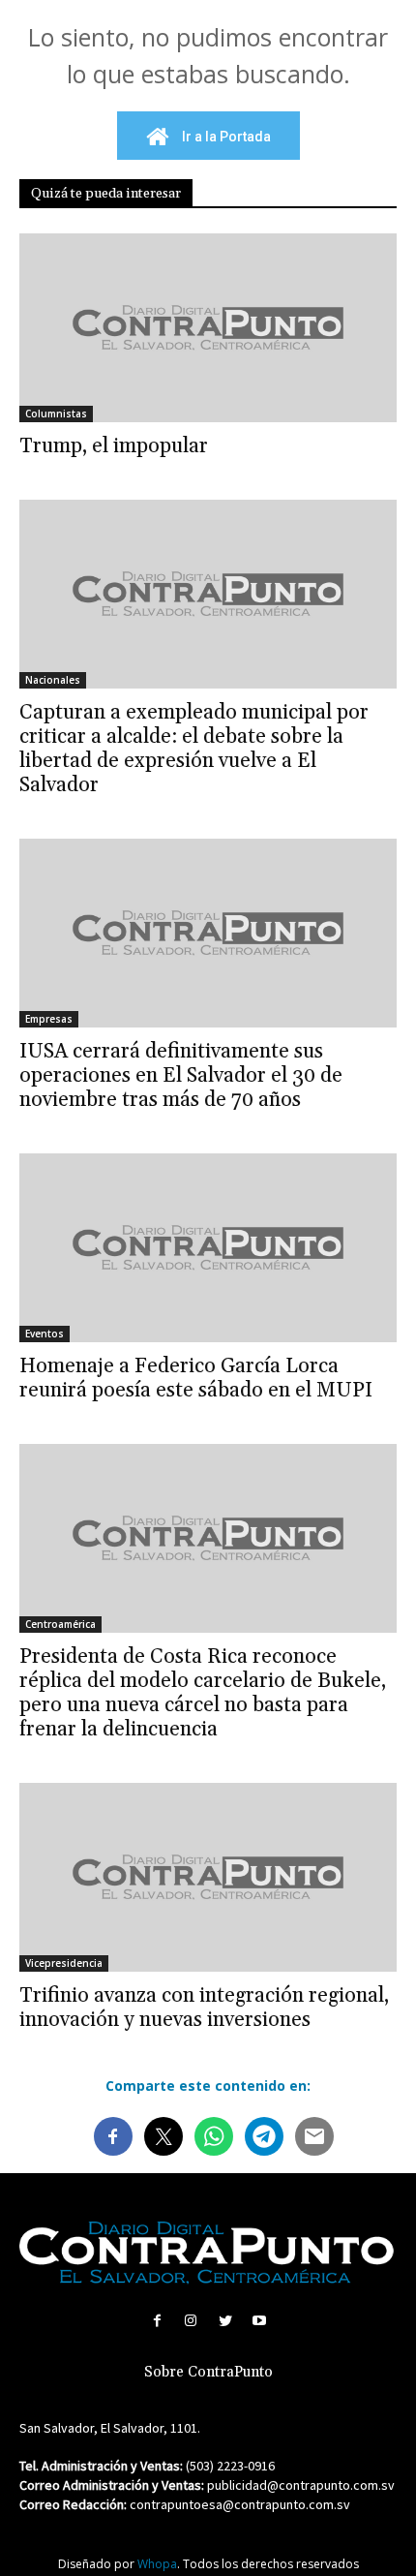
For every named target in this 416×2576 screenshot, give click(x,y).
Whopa (157, 2564)
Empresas (49, 1019)
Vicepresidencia (64, 1963)
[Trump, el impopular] (208, 328)
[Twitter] (225, 2321)
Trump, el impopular (114, 446)
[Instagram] (191, 2321)
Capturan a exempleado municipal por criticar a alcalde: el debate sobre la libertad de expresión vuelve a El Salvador (194, 749)
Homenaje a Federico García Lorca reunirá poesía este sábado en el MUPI (196, 1379)
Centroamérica (60, 1624)
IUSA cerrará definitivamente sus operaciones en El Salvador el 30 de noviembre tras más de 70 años (181, 1076)
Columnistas (56, 414)
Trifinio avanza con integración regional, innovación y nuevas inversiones (204, 2008)
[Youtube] (259, 2321)
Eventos (45, 1334)
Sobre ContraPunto (208, 2372)
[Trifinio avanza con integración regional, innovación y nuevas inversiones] (208, 1877)
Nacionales (53, 680)
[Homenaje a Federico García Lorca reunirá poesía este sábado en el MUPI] (208, 1248)
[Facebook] (157, 2321)
